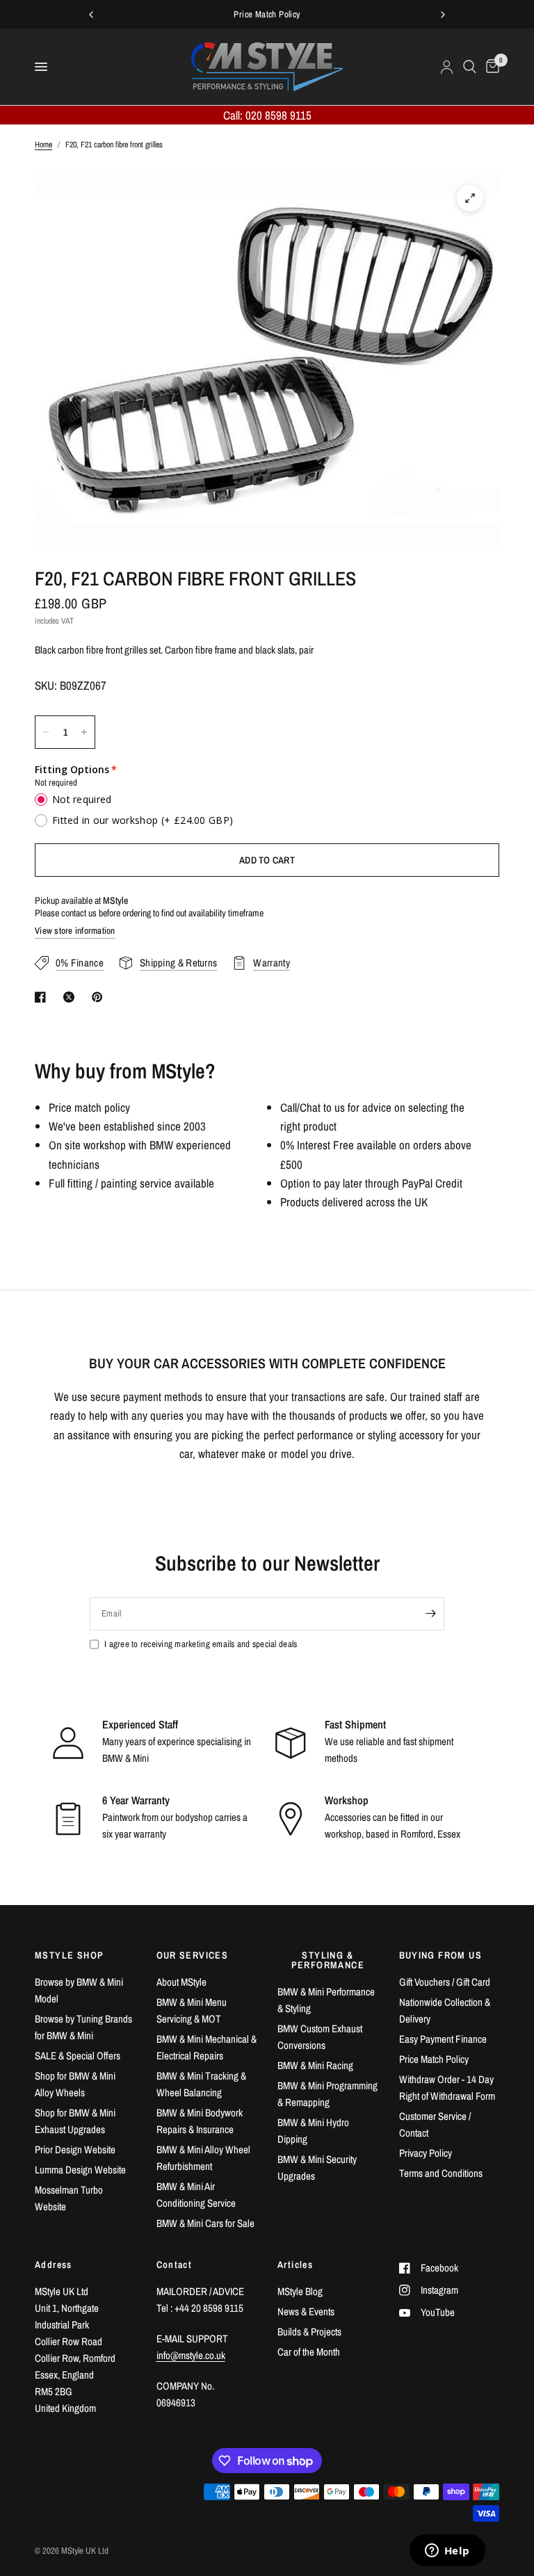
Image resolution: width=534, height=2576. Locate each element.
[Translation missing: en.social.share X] (72, 997)
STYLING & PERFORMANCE (328, 1960)
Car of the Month (309, 2352)
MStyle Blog (300, 2291)
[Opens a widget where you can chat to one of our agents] (447, 2552)
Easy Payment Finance (443, 2039)
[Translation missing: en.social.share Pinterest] (100, 997)
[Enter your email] (430, 1614)
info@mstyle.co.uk (191, 2355)
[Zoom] (470, 198)
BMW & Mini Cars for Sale (205, 2223)
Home (43, 145)
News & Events (306, 2311)
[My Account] (447, 67)
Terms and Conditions (441, 2173)
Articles (295, 2265)
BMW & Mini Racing (315, 2065)
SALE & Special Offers (78, 2056)
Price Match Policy (434, 2059)
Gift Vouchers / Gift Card (445, 1982)
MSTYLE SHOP (69, 1955)
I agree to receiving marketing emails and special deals (201, 1644)
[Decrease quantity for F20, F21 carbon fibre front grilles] (46, 732)
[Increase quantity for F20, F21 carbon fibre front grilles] (84, 732)
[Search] (470, 67)
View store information (75, 931)
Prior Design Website (75, 2149)
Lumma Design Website (80, 2170)
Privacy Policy (426, 2153)
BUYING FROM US (441, 1955)
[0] (490, 67)
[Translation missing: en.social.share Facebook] (43, 997)
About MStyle (181, 1982)
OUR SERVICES (193, 1955)
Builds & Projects (309, 2332)
